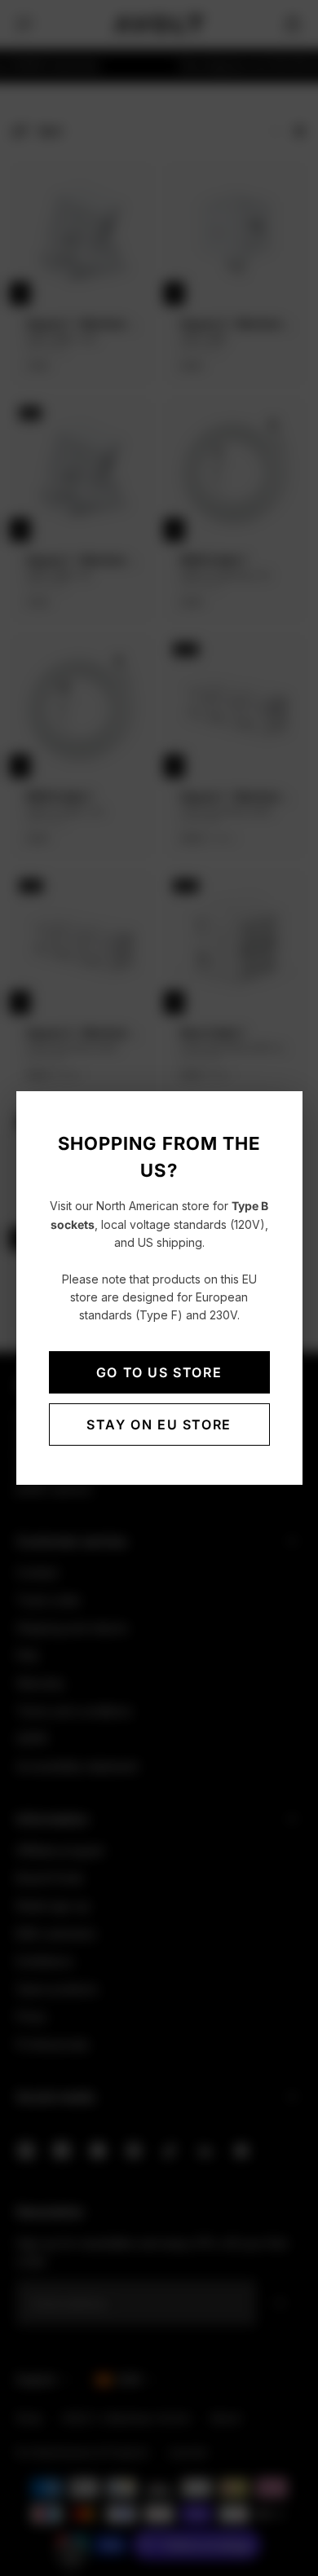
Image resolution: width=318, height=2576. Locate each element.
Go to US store (159, 1372)
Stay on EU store (159, 1425)
